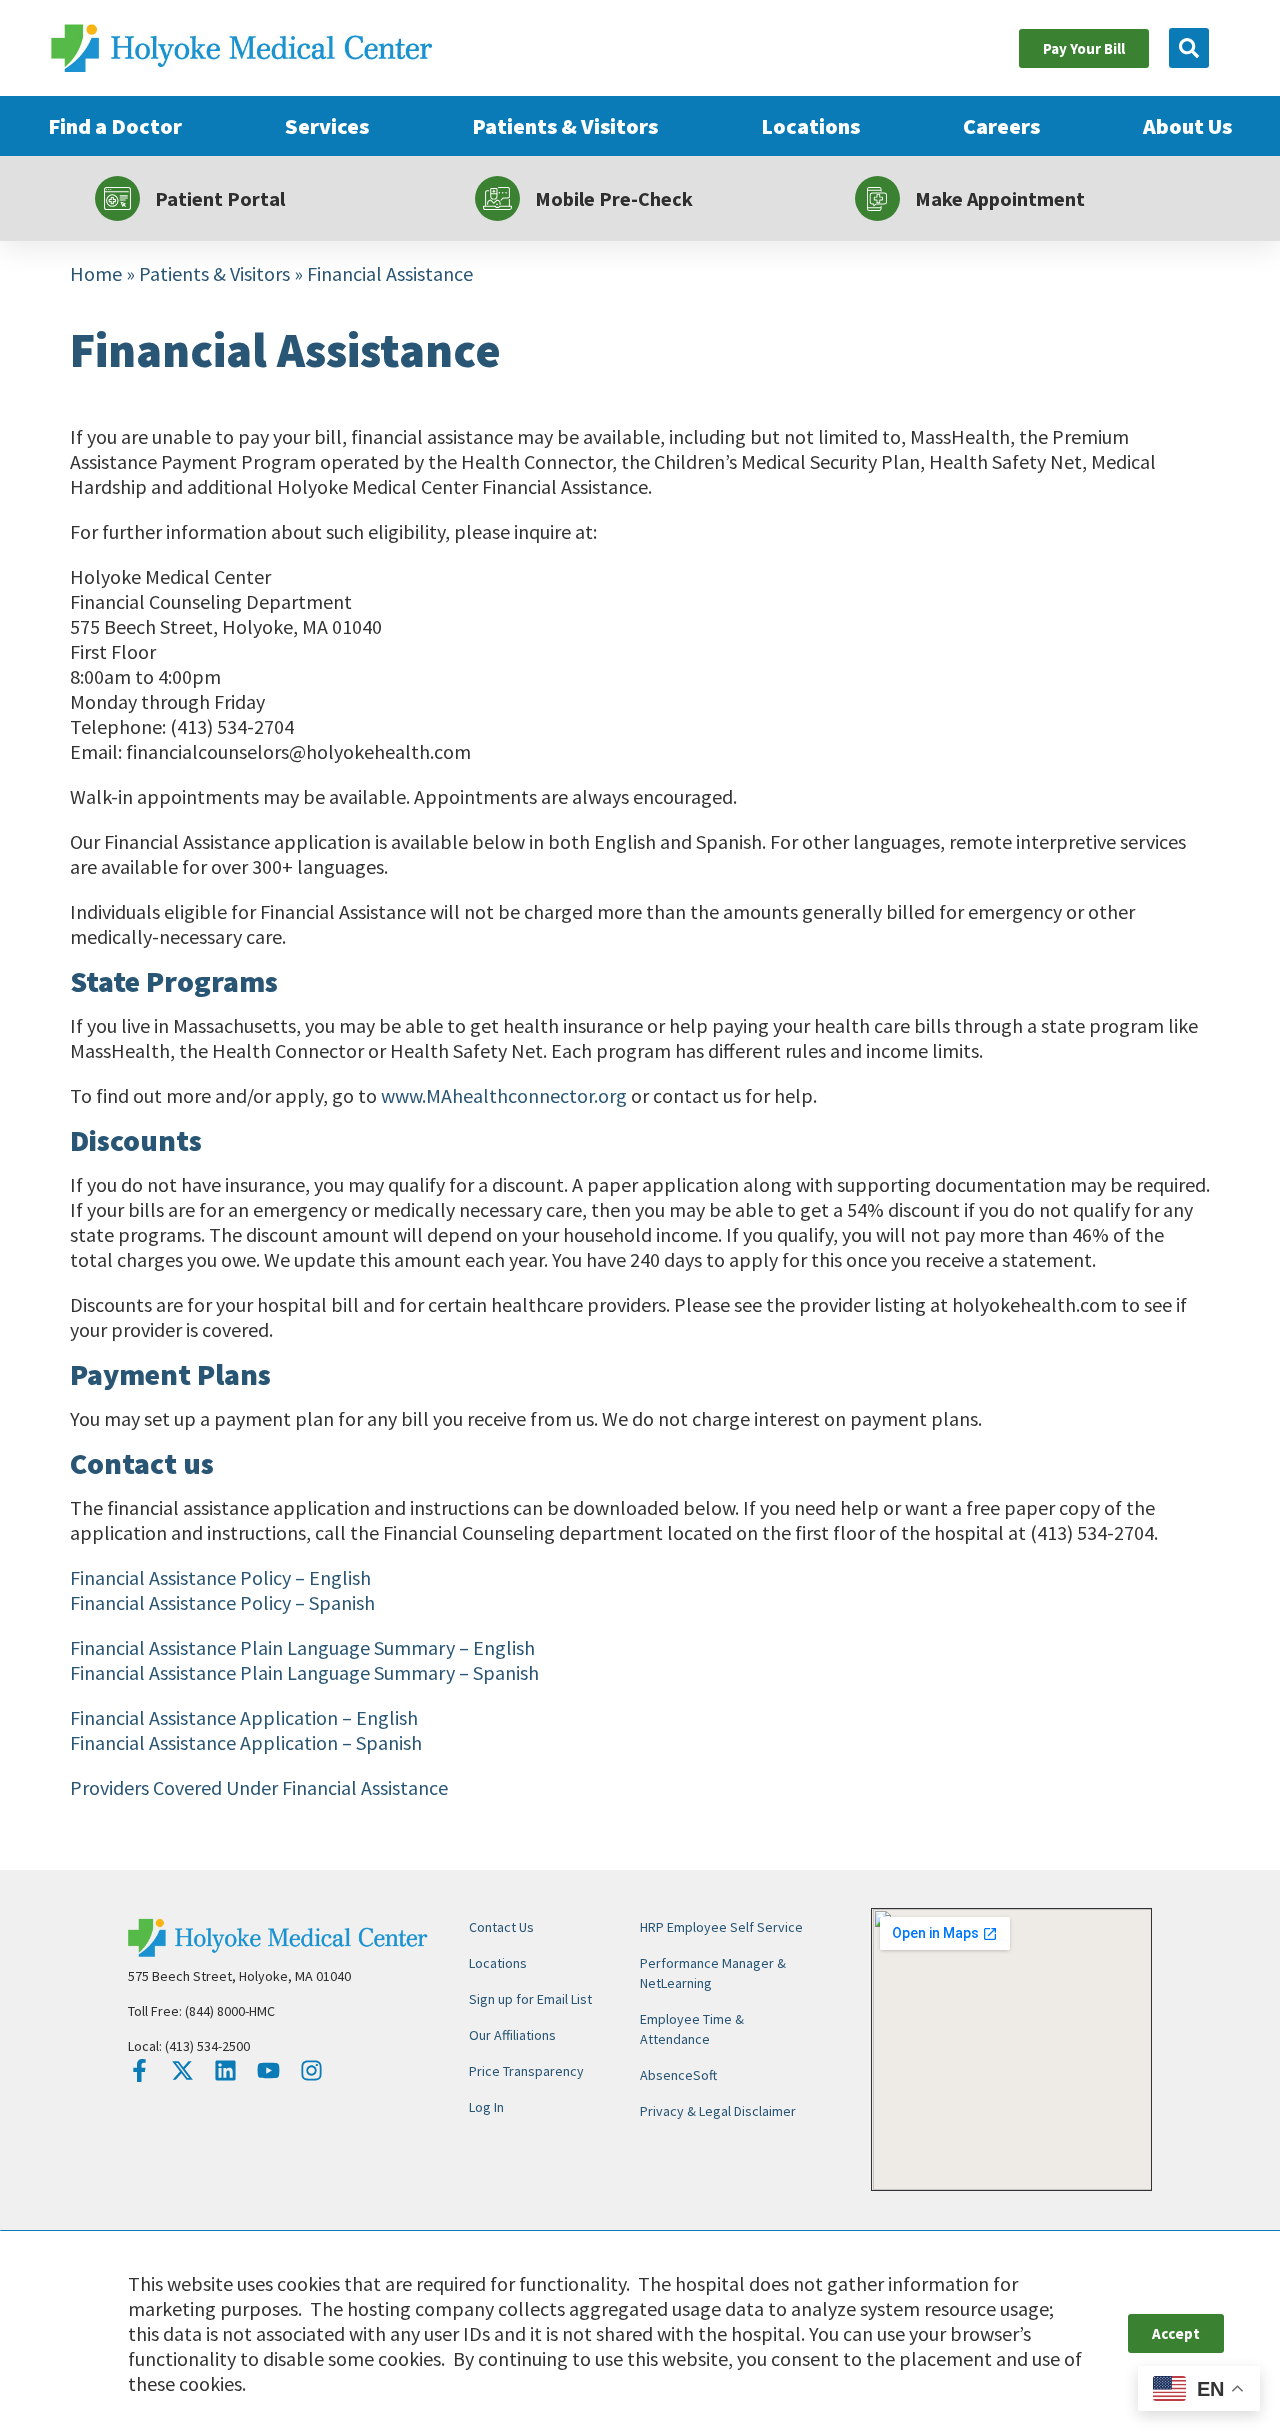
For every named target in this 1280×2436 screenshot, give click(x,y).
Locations (810, 126)
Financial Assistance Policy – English (220, 1577)
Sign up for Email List (530, 1999)
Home (96, 273)
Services (327, 126)
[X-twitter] (182, 2070)
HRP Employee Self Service (721, 1927)
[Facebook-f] (139, 2070)
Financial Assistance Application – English (244, 1717)
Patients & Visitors (565, 126)
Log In (486, 2107)
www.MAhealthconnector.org (504, 1095)
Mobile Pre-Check (614, 198)
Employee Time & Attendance (692, 2029)
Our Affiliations (512, 2035)
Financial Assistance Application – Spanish (246, 1742)
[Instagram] (311, 2070)
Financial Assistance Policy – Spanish (222, 1602)
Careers (1001, 126)
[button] (1189, 48)
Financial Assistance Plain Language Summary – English (302, 1647)
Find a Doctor (115, 126)
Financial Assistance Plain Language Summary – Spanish (304, 1672)
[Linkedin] (225, 2070)
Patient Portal (220, 198)
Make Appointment (1000, 198)
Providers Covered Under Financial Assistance (259, 1787)
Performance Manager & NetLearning (713, 1973)
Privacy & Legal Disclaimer (718, 2111)
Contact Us (501, 1927)
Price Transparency (526, 2071)
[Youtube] (268, 2070)
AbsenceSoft (678, 2075)
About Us (1187, 126)
